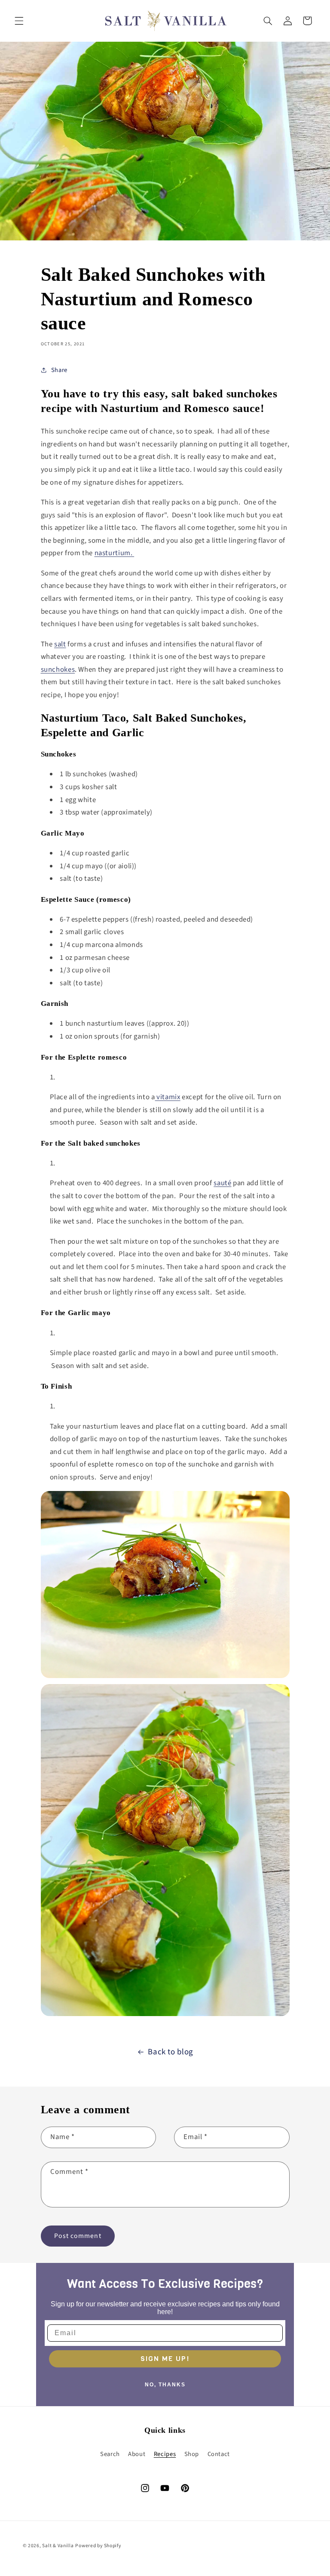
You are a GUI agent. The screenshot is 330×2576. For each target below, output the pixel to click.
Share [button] (59, 370)
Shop (192, 2454)
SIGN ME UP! (165, 2359)
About (137, 2454)
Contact (219, 2454)
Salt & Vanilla (58, 2546)
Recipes (165, 2454)
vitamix (168, 1097)
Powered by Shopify (98, 2546)
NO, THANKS (165, 2385)
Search (110, 2454)
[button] (19, 21)
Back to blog (171, 2052)
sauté (222, 1183)
